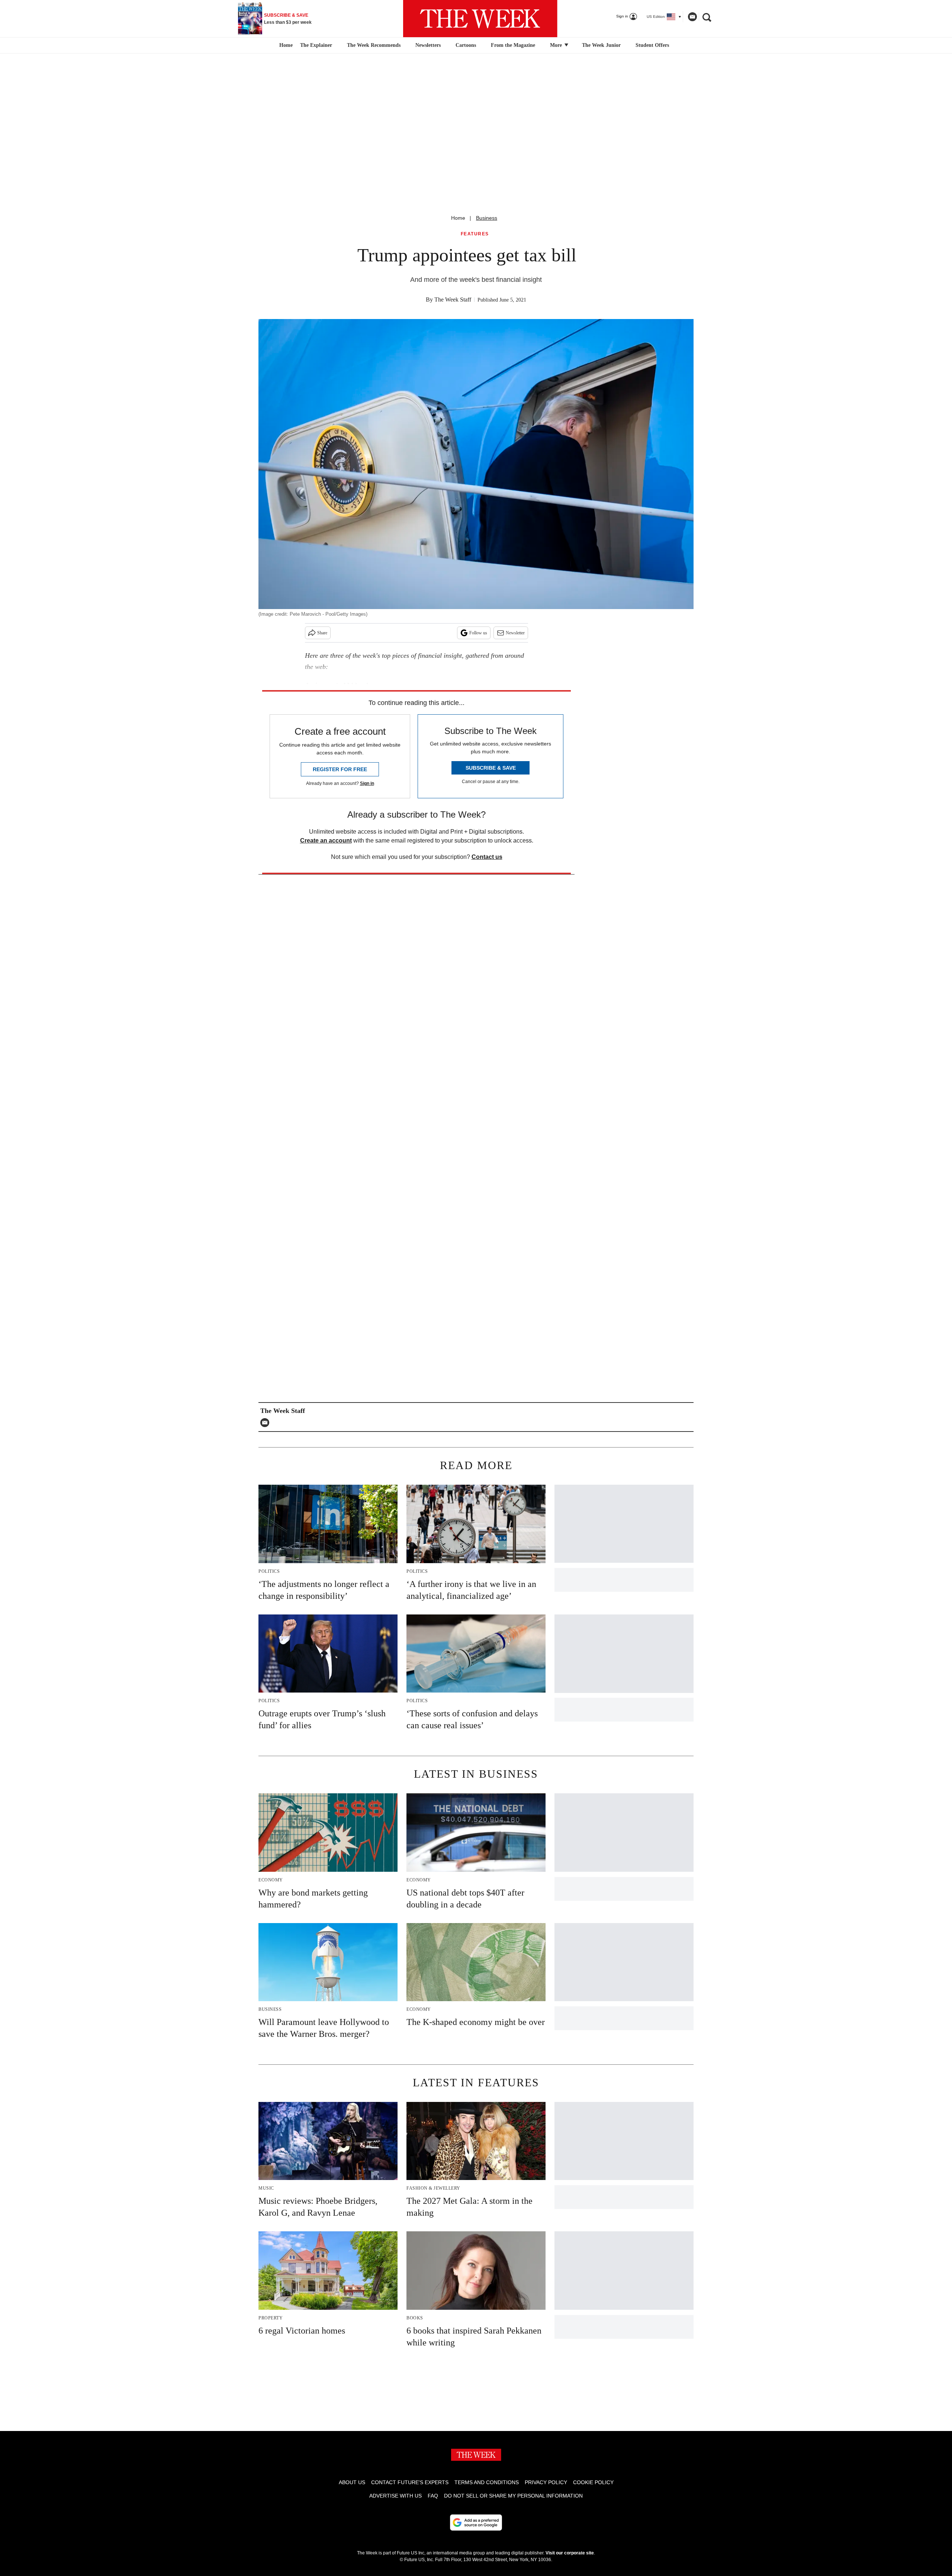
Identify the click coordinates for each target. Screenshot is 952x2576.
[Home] (285, 45)
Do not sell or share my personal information (513, 2496)
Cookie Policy (593, 2482)
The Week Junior (601, 45)
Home (458, 218)
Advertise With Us (395, 2496)
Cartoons (466, 45)
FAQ (433, 2496)
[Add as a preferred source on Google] (476, 2522)
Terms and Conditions (487, 2482)
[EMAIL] (267, 1423)
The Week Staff (453, 300)
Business (487, 218)
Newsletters (428, 45)
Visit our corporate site (570, 2553)
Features (475, 234)
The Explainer (316, 45)
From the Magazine (513, 45)
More (557, 45)
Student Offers (652, 45)
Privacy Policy (546, 2482)
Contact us (487, 857)
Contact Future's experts (410, 2482)
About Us (352, 2482)
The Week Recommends (374, 45)
